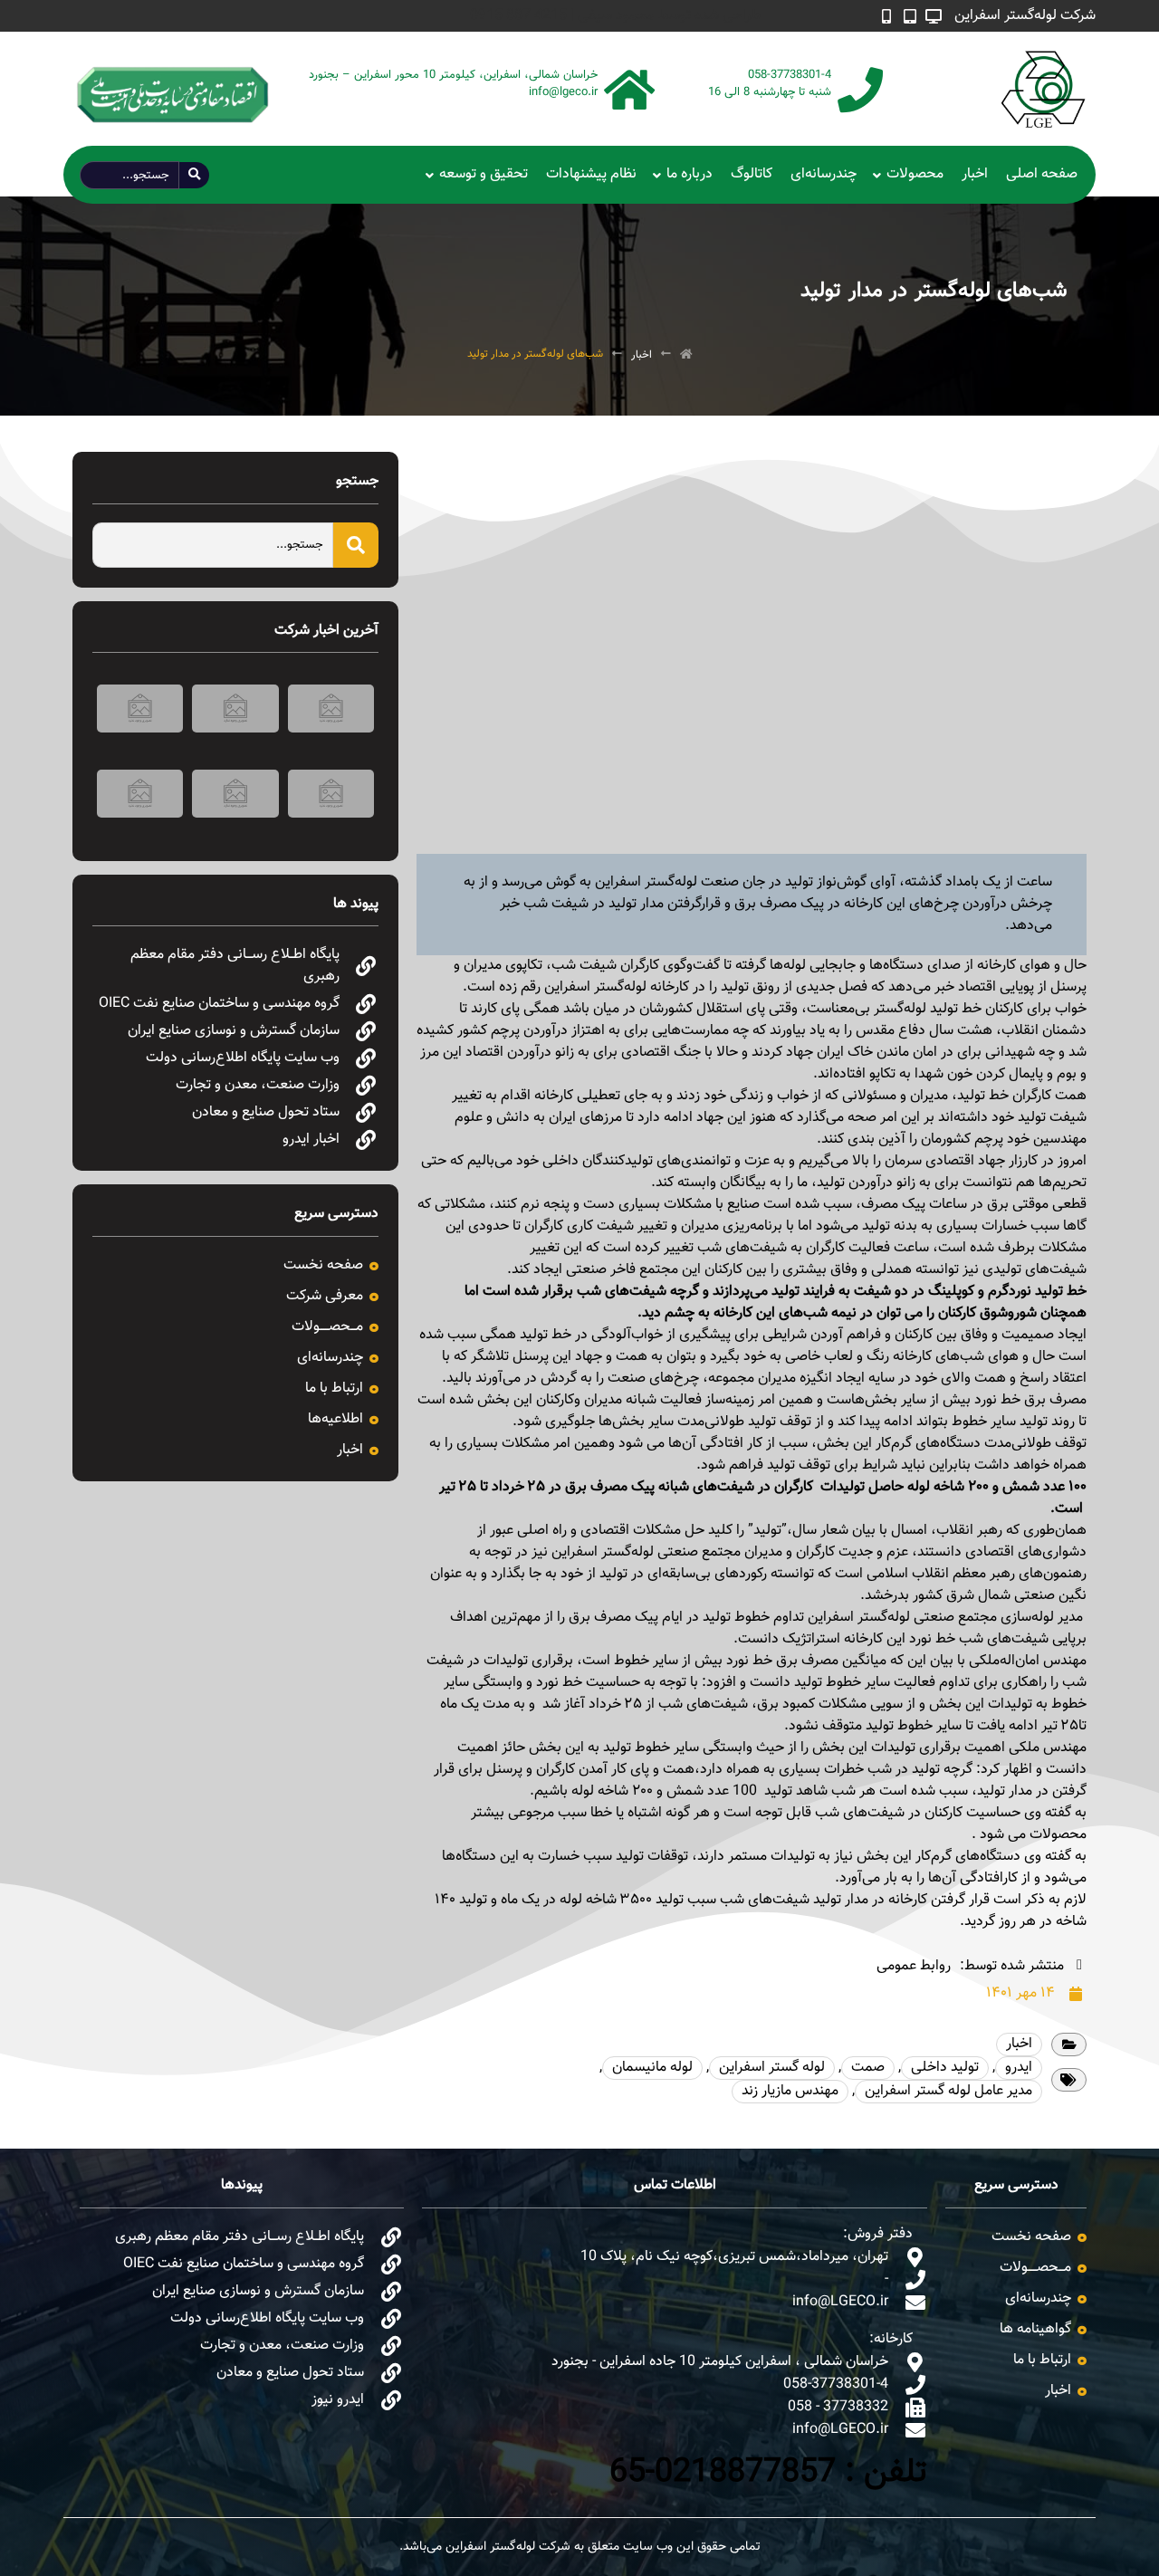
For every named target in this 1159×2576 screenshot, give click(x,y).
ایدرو (1019, 2068)
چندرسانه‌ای (824, 174)
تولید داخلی (945, 2068)
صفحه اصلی (1042, 174)
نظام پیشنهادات (591, 174)
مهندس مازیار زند (790, 2091)
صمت (868, 2068)
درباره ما (690, 174)
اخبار (975, 174)
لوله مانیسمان (652, 2068)
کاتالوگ (752, 174)
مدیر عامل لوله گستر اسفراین (948, 2091)
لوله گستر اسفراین (772, 2068)
